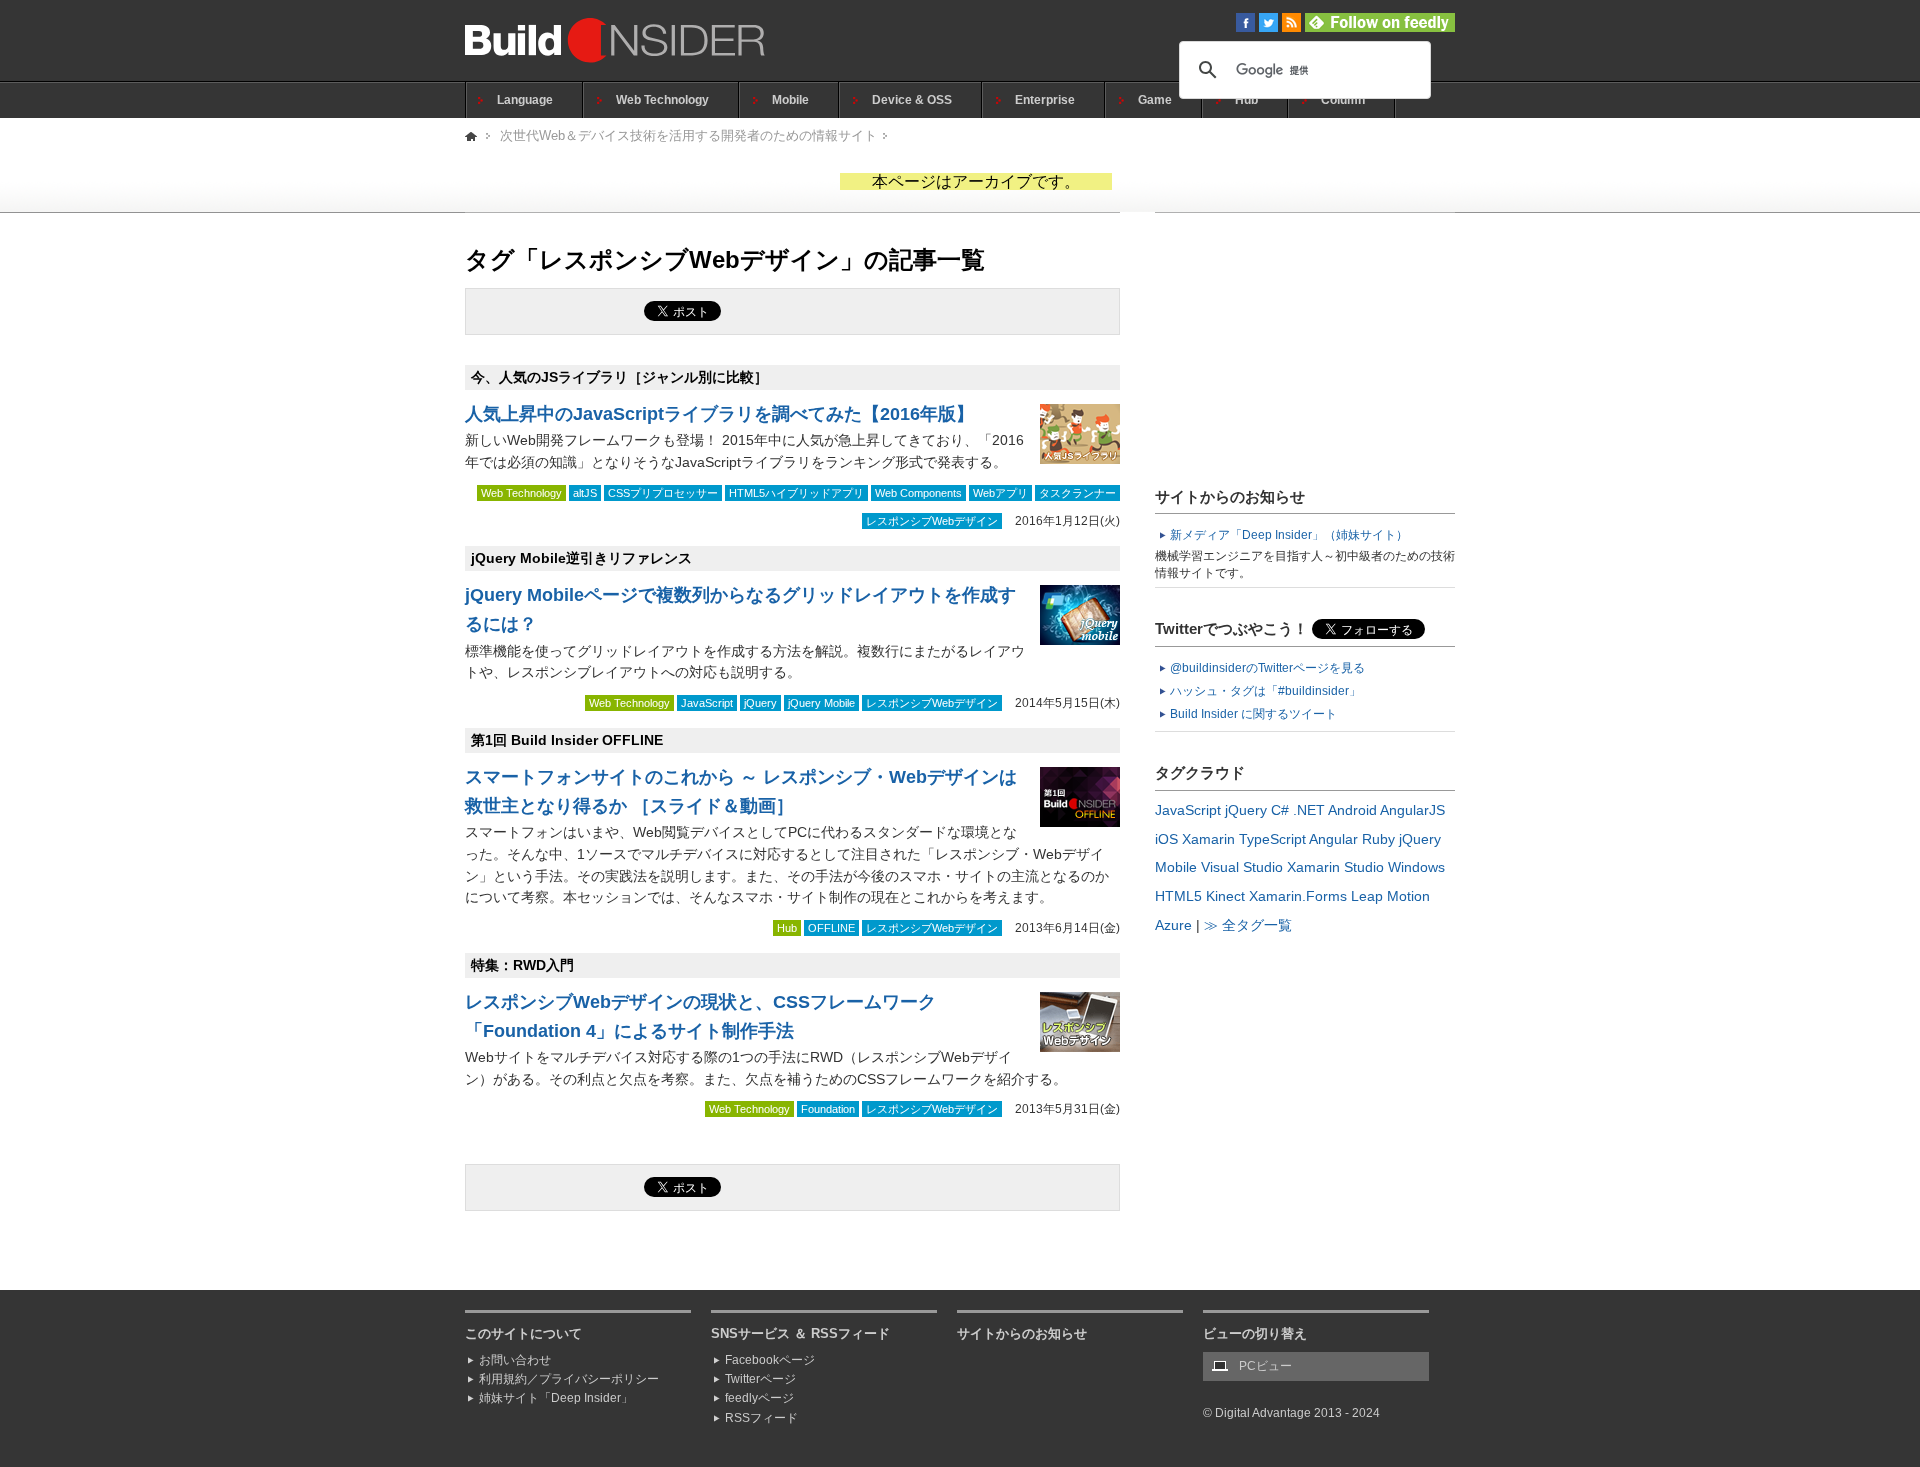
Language (525, 100)
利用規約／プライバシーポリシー (569, 1379)
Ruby (1378, 839)
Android (1352, 810)
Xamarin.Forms (1298, 896)
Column (1343, 100)
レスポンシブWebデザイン (932, 521)
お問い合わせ (515, 1360)
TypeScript (1272, 839)
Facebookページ (770, 1360)
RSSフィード (761, 1418)
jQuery (760, 703)
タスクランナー (1077, 493)
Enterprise (1045, 100)
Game (1155, 100)
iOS (1166, 839)
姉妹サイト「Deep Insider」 (556, 1398)
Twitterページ (760, 1379)
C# (1280, 810)
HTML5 (1178, 896)
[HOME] (472, 135)
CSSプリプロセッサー (663, 493)
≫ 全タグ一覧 (1248, 925)
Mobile (790, 100)
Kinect (1225, 896)
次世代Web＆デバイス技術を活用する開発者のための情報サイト (688, 135)
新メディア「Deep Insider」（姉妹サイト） (1289, 535)
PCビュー (1265, 1366)
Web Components (918, 493)
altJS (585, 493)
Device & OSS (912, 100)
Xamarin (1208, 839)
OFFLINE (831, 928)
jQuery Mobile (821, 703)
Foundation (828, 1109)
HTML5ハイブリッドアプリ (796, 493)
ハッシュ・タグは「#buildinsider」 (1265, 691)
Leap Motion (1390, 896)
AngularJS (1412, 810)
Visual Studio (1242, 867)
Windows (1416, 867)
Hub (1246, 100)
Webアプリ (1000, 493)
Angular (1333, 839)
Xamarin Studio (1335, 867)
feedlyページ (759, 1398)
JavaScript (707, 703)
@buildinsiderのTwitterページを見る (1267, 668)
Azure (1173, 925)
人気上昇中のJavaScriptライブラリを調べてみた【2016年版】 (719, 414)
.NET (1309, 810)
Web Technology (662, 100)
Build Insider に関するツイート (1253, 714)
